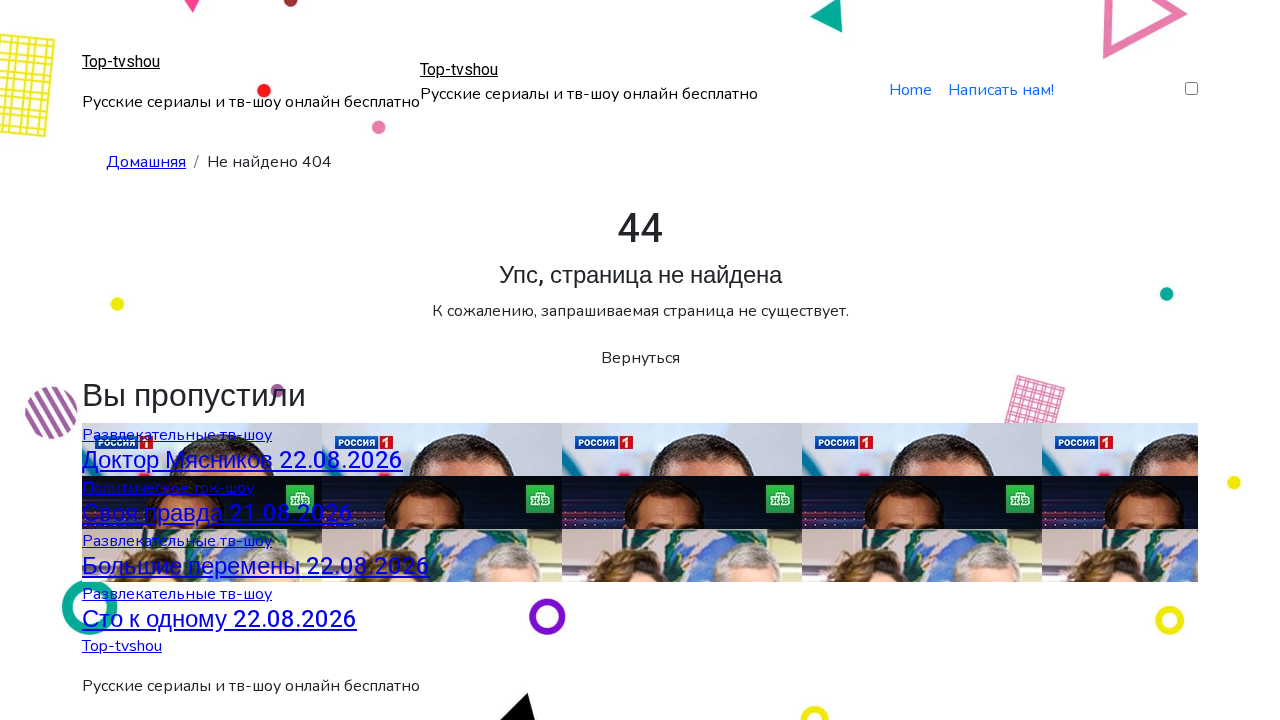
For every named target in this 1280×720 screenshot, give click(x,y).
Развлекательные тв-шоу (177, 435)
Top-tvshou (121, 62)
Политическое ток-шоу (168, 488)
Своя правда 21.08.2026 (217, 513)
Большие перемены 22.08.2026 (256, 566)
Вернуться (640, 358)
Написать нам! (1001, 90)
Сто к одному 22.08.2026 (219, 619)
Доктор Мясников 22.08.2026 (242, 460)
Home (910, 90)
